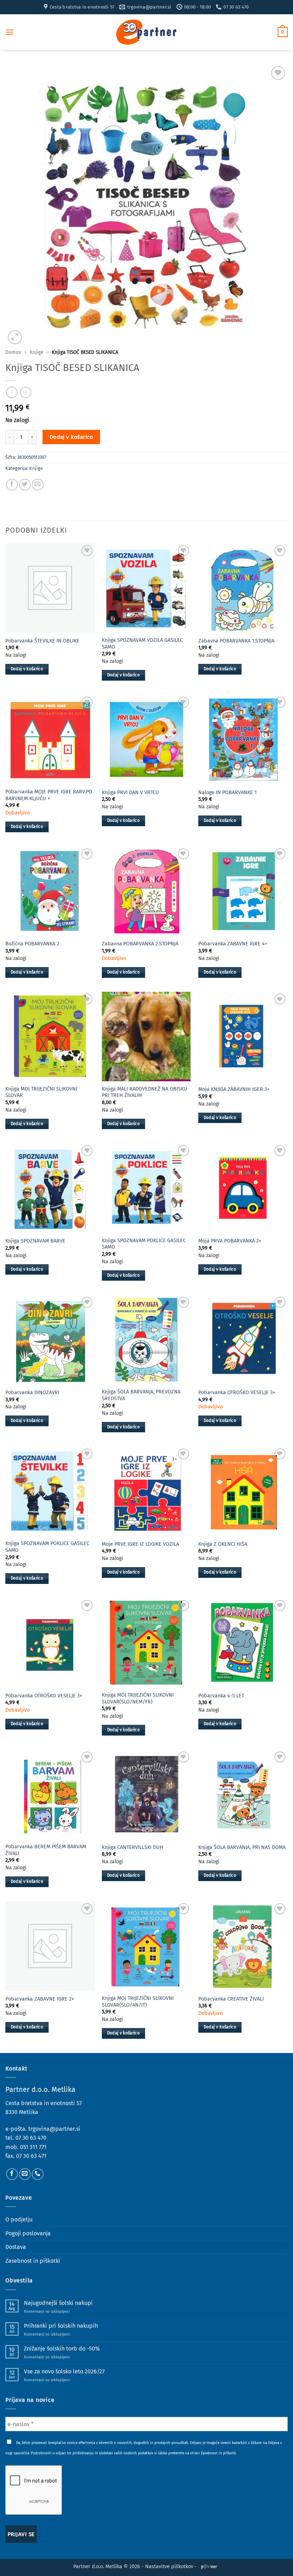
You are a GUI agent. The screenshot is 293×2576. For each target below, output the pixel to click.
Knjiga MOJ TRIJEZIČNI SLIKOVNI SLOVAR (41, 1092)
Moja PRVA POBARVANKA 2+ (230, 1241)
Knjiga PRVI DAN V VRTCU (130, 792)
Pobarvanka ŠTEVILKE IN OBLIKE (42, 641)
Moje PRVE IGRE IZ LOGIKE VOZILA (140, 1544)
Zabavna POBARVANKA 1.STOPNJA (236, 641)
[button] (10, 32)
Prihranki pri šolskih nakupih (61, 2326)
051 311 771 (33, 2147)
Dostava (16, 2247)
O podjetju (19, 2219)
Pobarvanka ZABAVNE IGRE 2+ (40, 1999)
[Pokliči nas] (38, 2174)
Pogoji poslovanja (28, 2233)
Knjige (36, 352)
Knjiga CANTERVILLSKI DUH (133, 1847)
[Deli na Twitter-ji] (25, 485)
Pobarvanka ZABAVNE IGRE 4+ (233, 944)
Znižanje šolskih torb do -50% (62, 2349)
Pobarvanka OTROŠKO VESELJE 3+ (237, 1393)
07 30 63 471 (31, 2156)
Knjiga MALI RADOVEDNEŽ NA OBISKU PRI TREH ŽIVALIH (145, 1092)
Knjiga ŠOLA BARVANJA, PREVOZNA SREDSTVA (141, 1395)
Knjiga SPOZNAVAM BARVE (35, 1241)
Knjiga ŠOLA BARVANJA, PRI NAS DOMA (242, 1847)
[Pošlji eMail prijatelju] (38, 485)
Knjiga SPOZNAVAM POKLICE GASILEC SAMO (144, 1244)
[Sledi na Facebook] (12, 2174)
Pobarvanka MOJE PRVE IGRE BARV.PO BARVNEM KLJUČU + (49, 795)
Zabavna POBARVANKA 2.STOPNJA (140, 944)
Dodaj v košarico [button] (27, 669)
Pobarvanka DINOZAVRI (32, 1393)
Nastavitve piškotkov (169, 2567)
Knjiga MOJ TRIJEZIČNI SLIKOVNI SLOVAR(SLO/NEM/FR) (138, 1698)
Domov (13, 352)
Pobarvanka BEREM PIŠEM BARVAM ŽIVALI (46, 1850)
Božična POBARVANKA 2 (32, 944)
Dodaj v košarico (71, 437)
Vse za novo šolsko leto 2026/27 (64, 2371)
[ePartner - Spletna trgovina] (146, 32)
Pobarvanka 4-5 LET (221, 1696)
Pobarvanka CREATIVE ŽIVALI (231, 1999)
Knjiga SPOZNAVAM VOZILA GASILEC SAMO (142, 644)
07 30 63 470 (31, 2138)
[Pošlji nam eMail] (25, 2174)
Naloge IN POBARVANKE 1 (227, 792)
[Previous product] (26, 392)
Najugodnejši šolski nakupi (58, 2303)
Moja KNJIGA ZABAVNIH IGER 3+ (234, 1089)
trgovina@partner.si (54, 2129)
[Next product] (12, 392)
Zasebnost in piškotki (33, 2261)
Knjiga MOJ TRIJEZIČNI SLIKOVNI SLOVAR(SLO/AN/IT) (138, 2002)
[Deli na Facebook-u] (12, 485)
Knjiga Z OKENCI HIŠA (223, 1544)
